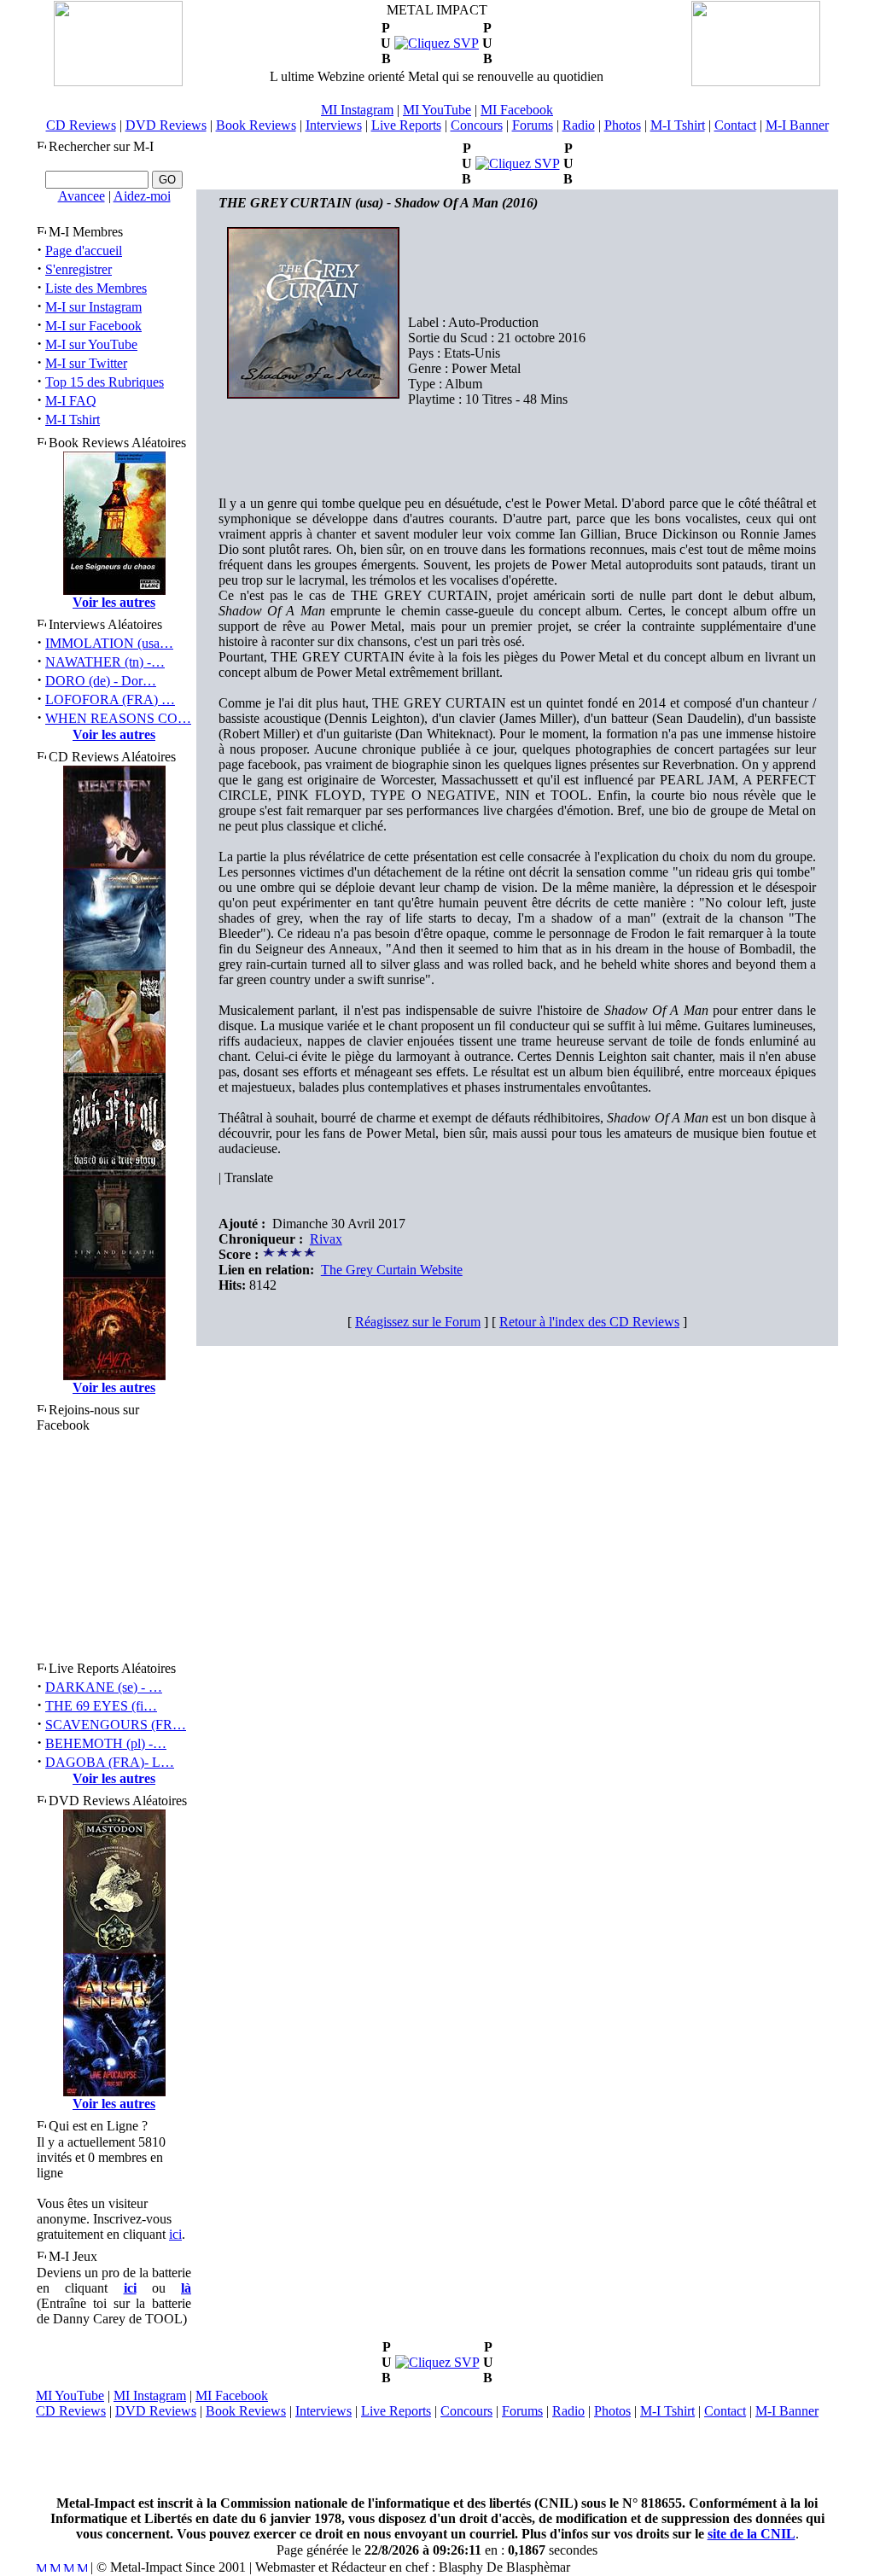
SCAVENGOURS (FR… (116, 1725)
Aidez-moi (142, 196)
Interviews (334, 125)
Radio (579, 125)
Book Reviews (256, 125)
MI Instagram (357, 110)
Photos (623, 125)
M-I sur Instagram (93, 307)
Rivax (326, 1239)
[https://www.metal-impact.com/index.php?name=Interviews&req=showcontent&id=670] (518, 163)
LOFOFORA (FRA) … (110, 699)
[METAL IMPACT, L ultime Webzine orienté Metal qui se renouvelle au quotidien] (118, 82)
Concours (477, 125)
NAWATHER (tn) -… (105, 662)
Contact (735, 125)
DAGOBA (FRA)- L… (110, 1762)
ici (175, 2234)
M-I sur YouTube (91, 344)
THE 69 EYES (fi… (101, 1706)
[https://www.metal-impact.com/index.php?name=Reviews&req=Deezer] (437, 43)
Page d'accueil (84, 251)
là (186, 2288)
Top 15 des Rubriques (105, 382)
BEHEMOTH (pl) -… (106, 1743)
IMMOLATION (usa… (109, 643)
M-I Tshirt (678, 125)
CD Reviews (81, 125)
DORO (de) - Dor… (101, 681)
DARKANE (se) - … (104, 1687)
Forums (533, 125)
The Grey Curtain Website (392, 1270)
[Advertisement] (437, 2457)
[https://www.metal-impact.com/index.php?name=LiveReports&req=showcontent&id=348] (437, 2362)
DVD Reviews (166, 125)
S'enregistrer (79, 269)
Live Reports (406, 125)
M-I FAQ (71, 401)
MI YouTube (437, 110)
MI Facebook (517, 110)
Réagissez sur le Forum (418, 1322)
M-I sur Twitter (86, 363)
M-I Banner (797, 125)
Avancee (82, 196)
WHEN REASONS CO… (118, 718)
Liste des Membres (96, 288)
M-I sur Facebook (93, 326)
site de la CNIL (752, 2534)
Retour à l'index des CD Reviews (589, 1322)
